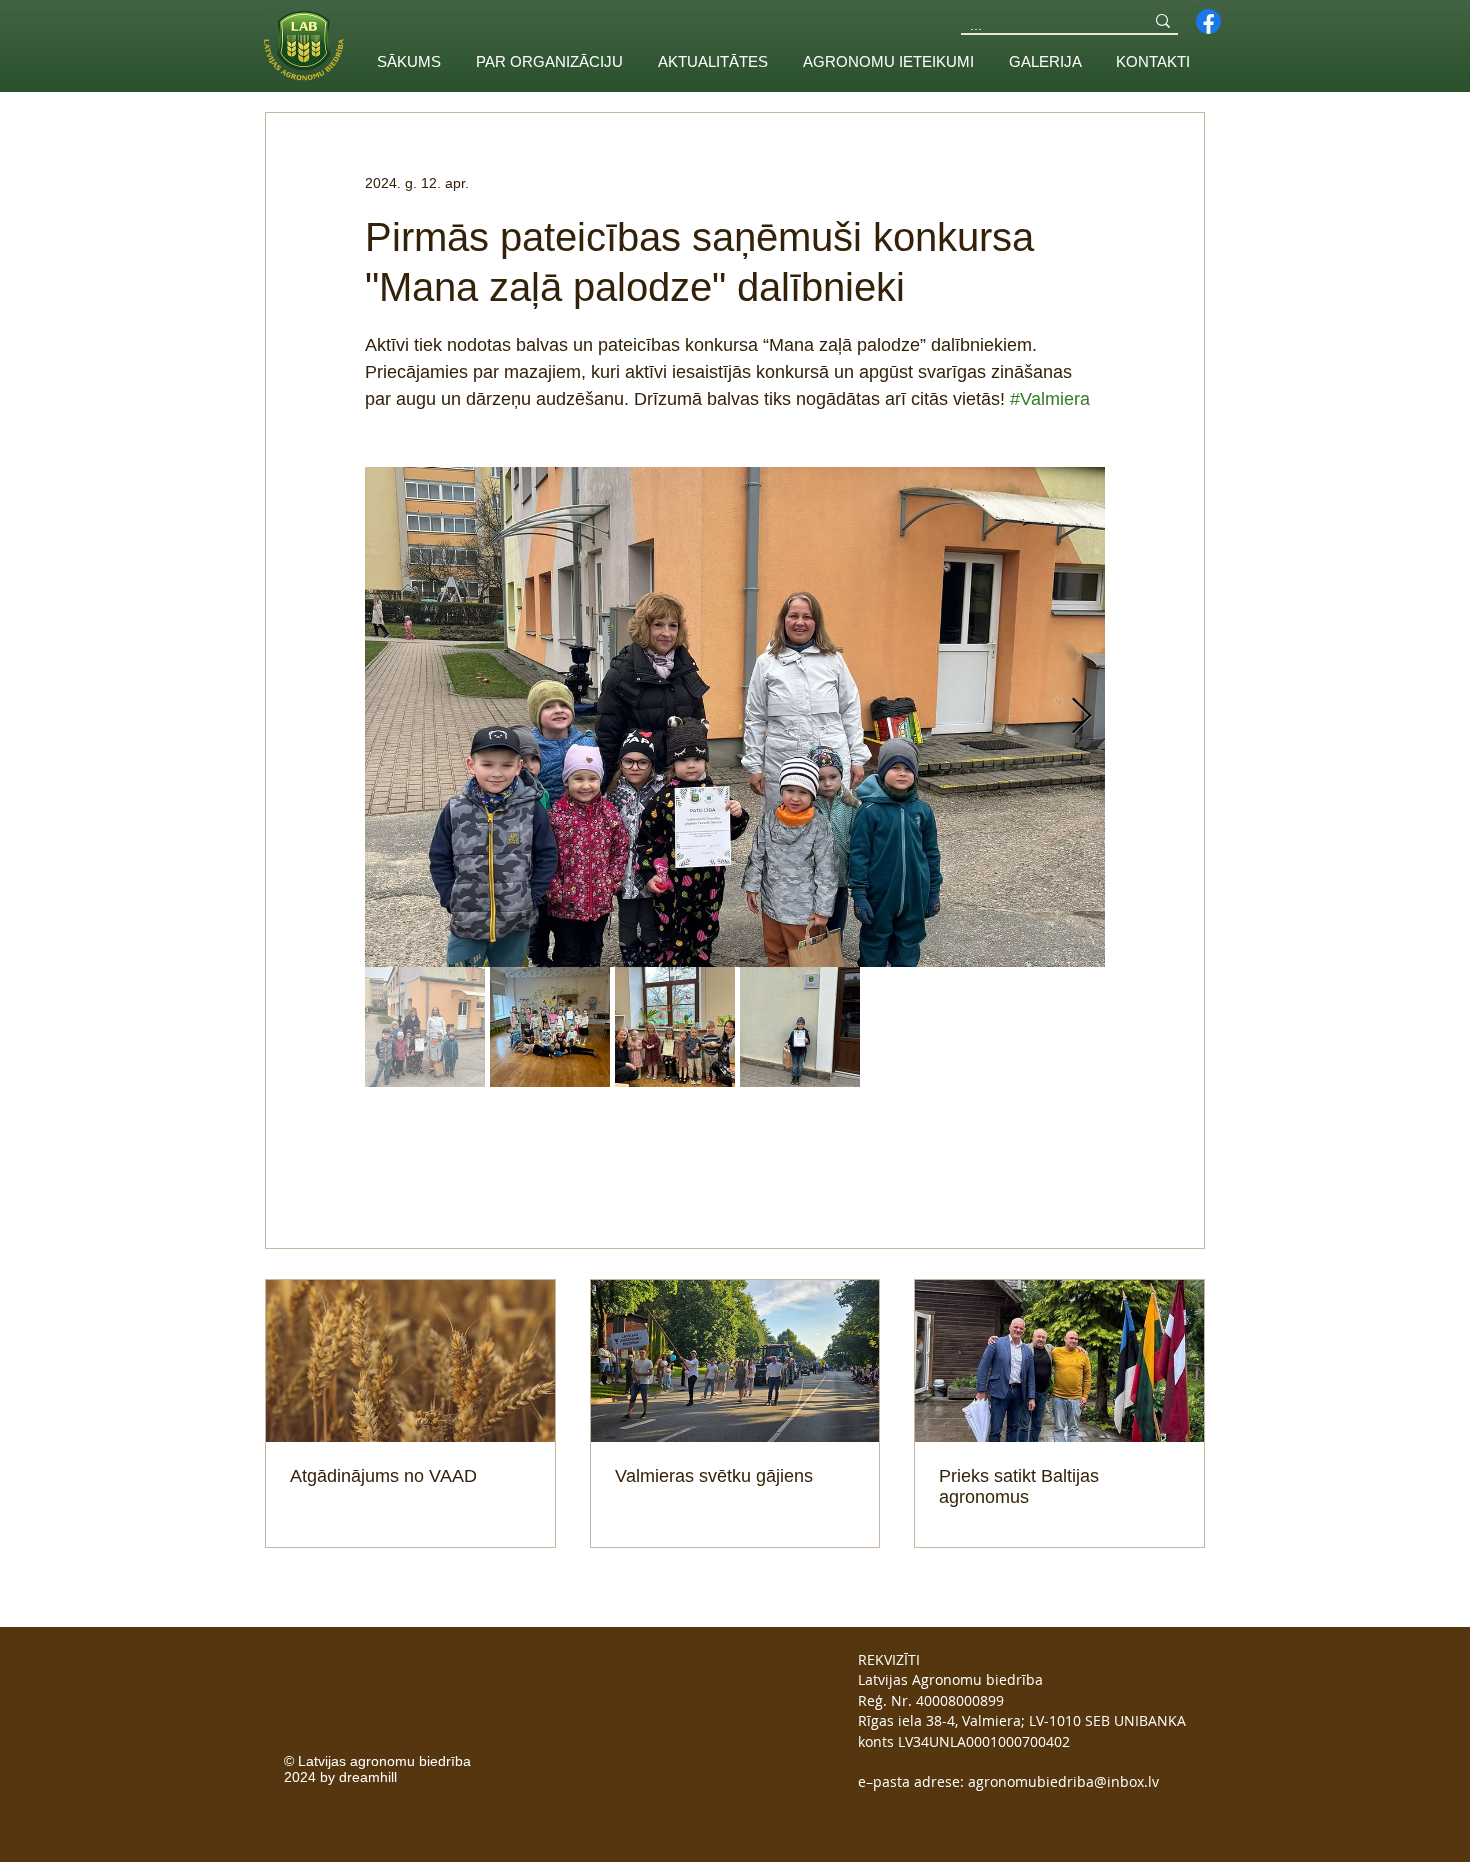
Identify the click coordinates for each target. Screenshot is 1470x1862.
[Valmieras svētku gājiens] (735, 1361)
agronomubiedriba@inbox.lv (1063, 1781)
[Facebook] (1208, 21)
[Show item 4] (800, 1027)
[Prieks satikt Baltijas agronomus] (1059, 1361)
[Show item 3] (675, 1027)
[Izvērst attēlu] (735, 717)
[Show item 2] (550, 1027)
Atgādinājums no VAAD (383, 1476)
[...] (1163, 20)
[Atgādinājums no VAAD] (410, 1361)
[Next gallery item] (1081, 717)
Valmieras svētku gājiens (714, 1476)
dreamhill (366, 1777)
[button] (549, 61)
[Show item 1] (425, 1027)
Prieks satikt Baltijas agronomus (1019, 1486)
